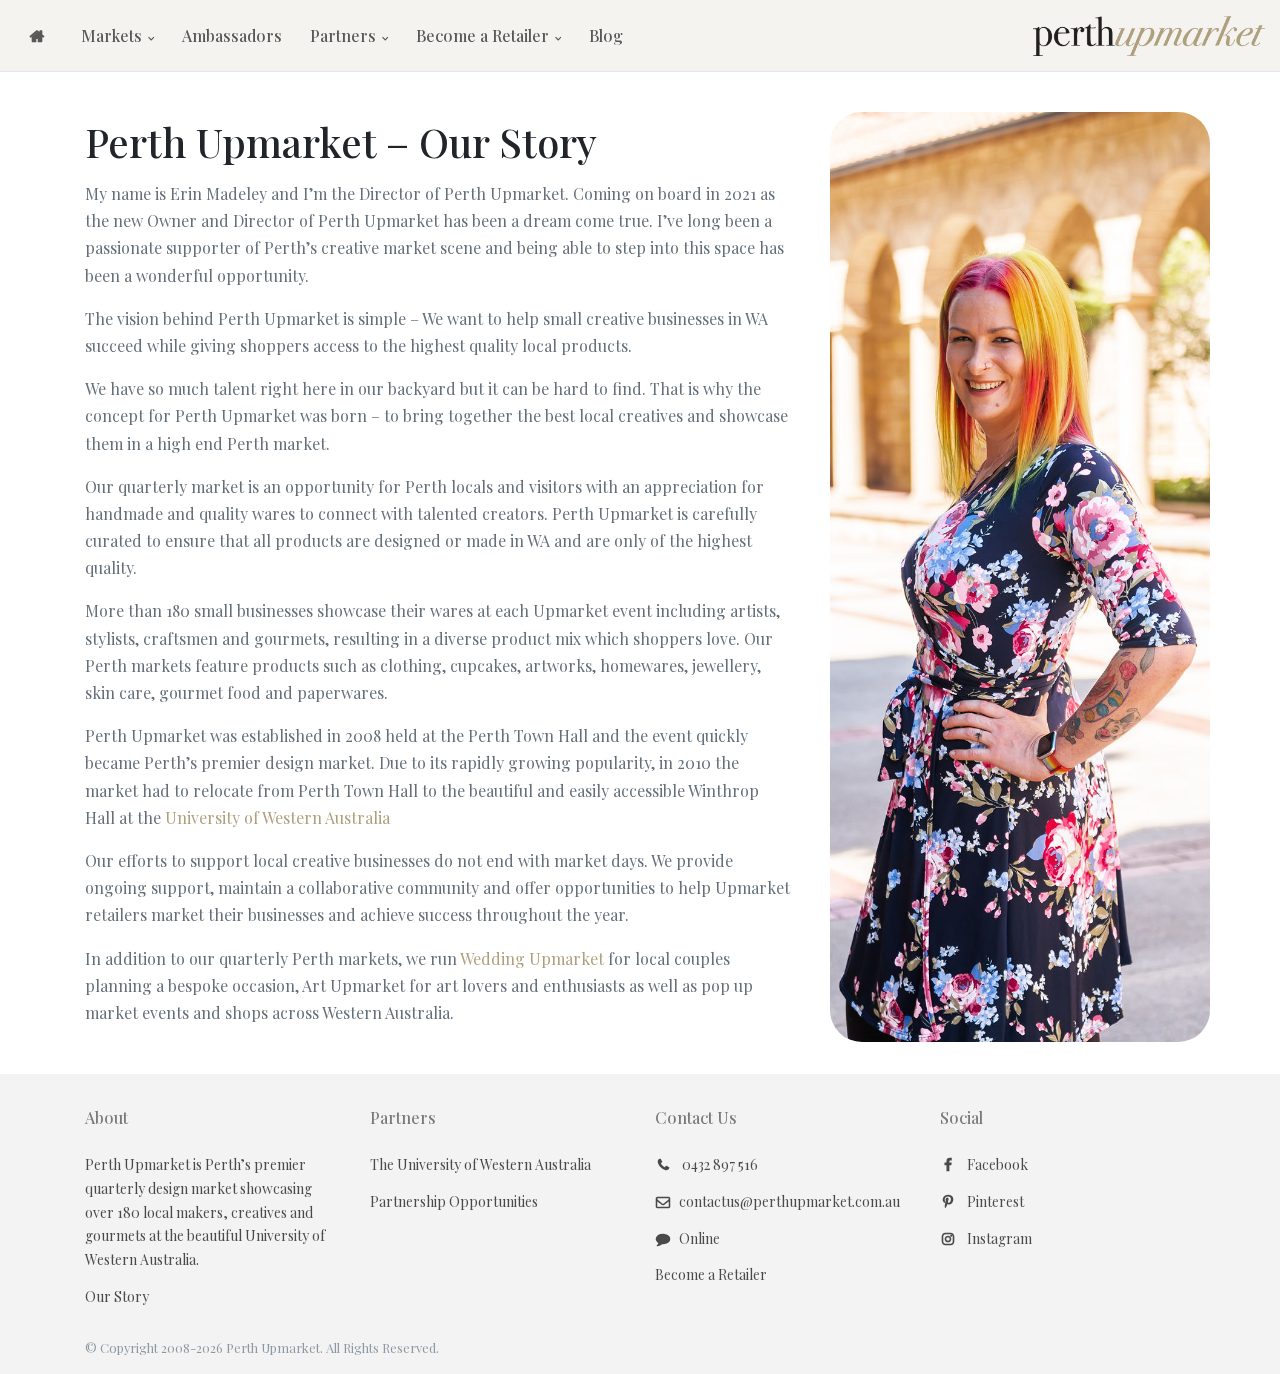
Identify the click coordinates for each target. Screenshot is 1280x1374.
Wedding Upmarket (532, 958)
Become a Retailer (484, 35)
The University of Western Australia (480, 1164)
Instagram (998, 1238)
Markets (113, 35)
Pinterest (994, 1201)
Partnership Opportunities (454, 1201)
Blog (606, 35)
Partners (345, 35)
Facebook (996, 1164)
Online (699, 1238)
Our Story (117, 1296)
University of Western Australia (277, 817)
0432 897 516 (718, 1164)
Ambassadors (232, 35)
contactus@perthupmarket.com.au (789, 1201)
